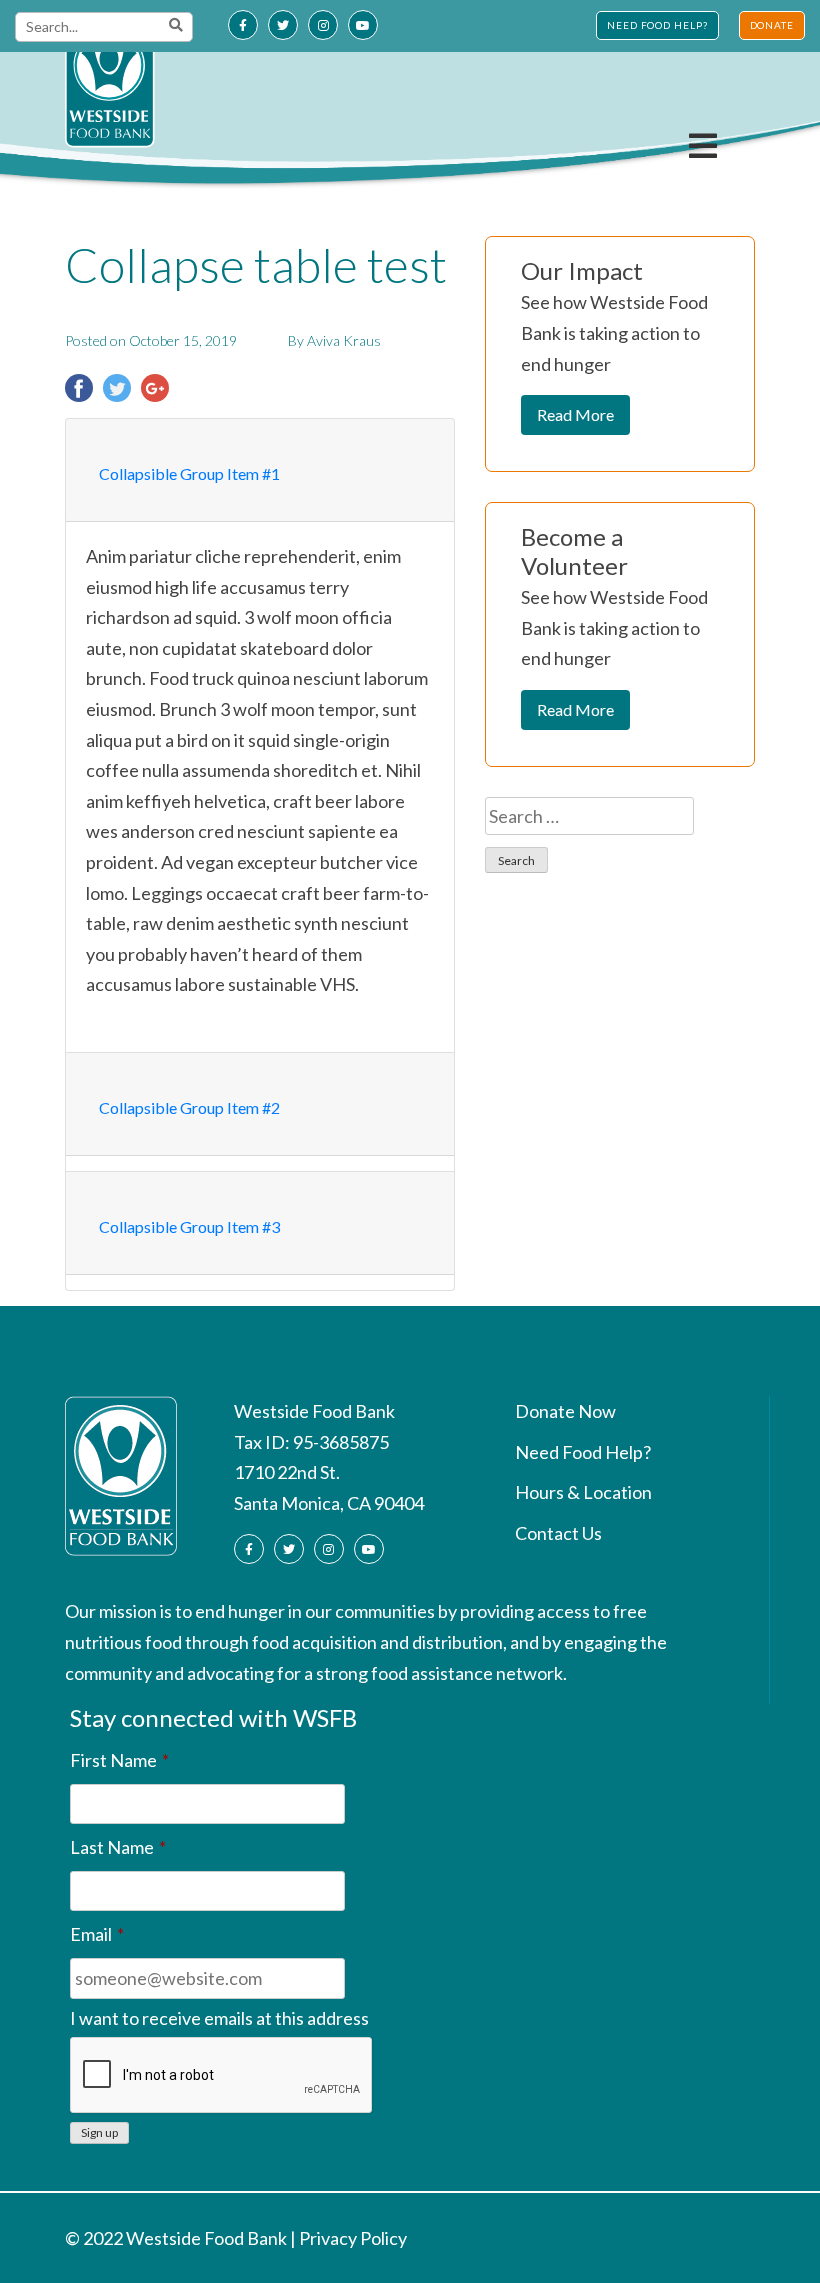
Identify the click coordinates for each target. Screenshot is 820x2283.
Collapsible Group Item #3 (189, 1226)
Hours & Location (583, 1492)
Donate (772, 25)
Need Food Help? (583, 1452)
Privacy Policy (353, 2238)
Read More (575, 414)
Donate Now (565, 1411)
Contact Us (558, 1533)
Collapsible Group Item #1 (189, 473)
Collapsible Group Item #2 (189, 1107)
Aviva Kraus (344, 340)
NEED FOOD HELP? (657, 25)
